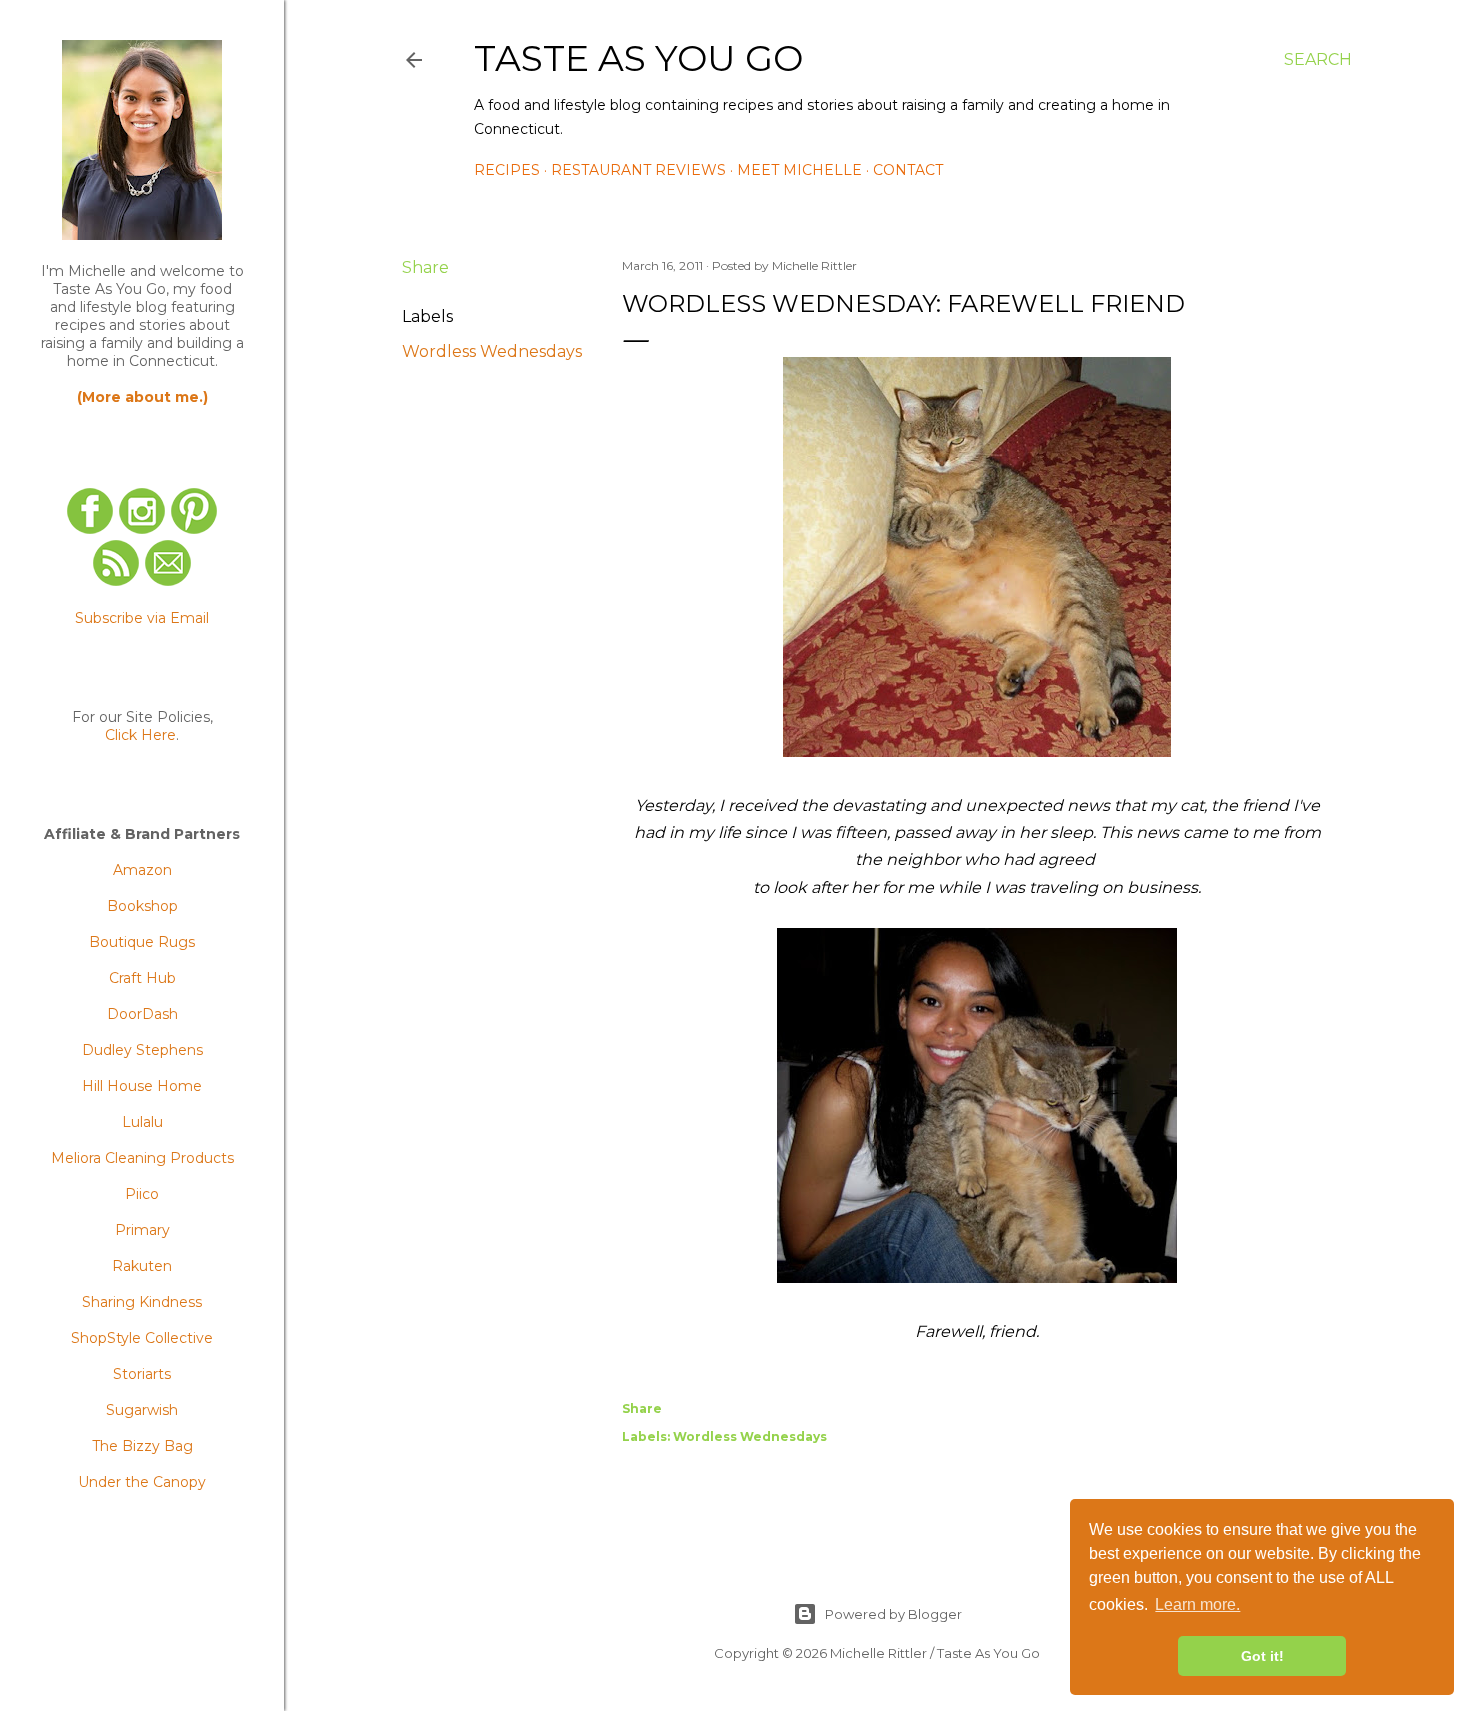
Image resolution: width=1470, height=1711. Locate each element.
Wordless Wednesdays (492, 351)
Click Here (140, 735)
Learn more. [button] (1197, 1604)
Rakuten (142, 1266)
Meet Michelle (799, 170)
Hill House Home (142, 1086)
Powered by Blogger (893, 1614)
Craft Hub (142, 978)
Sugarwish (142, 1410)
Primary (142, 1230)
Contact (908, 170)
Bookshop (142, 906)
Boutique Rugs (142, 942)
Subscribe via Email (142, 618)
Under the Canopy (142, 1482)
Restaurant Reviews (638, 170)
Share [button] (425, 267)
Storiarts (142, 1374)
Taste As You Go (638, 58)
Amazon (142, 870)
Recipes (507, 170)
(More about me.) (142, 397)
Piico (142, 1194)
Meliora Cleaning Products (142, 1158)
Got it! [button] (1262, 1656)
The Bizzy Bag (142, 1446)
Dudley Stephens (142, 1050)
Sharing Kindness (142, 1302)
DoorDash (142, 1014)
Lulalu (142, 1122)
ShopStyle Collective (142, 1338)
